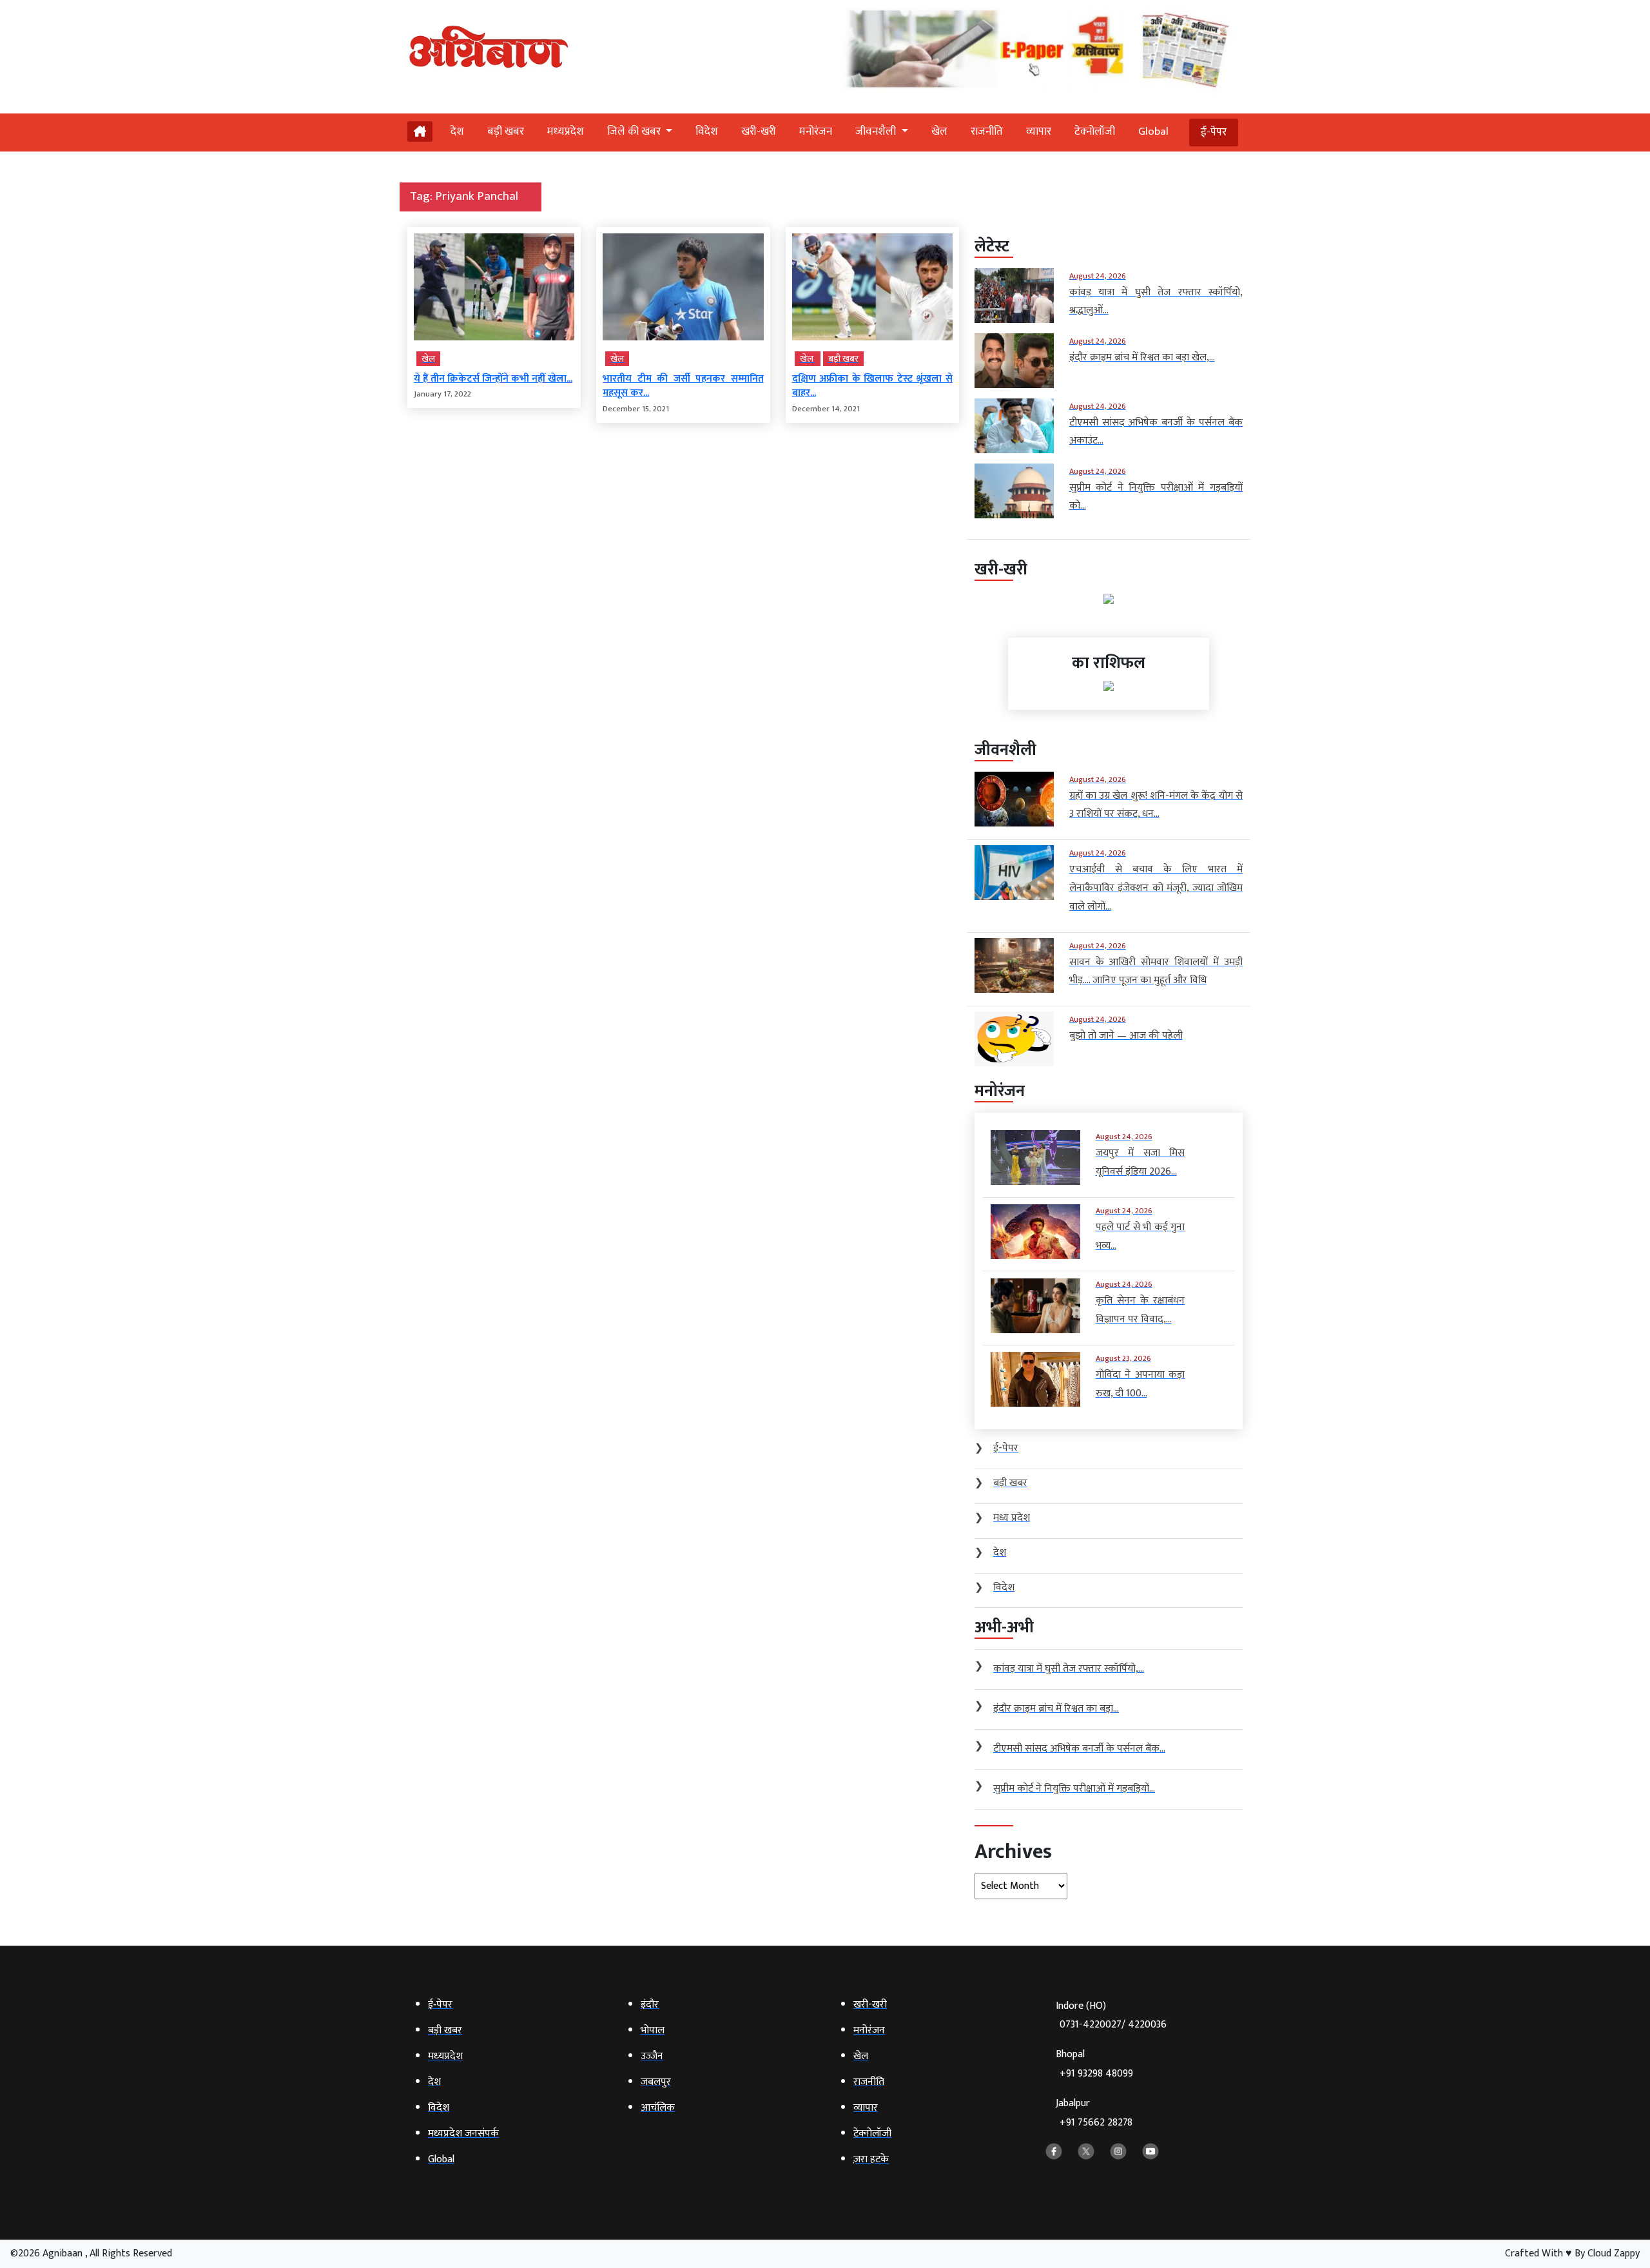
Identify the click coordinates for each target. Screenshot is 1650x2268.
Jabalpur (1094, 2113)
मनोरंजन (816, 132)
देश (457, 132)
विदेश (707, 132)
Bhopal (1094, 2064)
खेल (939, 132)
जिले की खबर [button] (635, 132)
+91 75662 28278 (1096, 2123)
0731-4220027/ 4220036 (1113, 2025)
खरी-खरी (759, 132)
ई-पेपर (1214, 132)
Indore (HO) (1111, 2016)
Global (1153, 132)
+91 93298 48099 (1096, 2074)
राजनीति (987, 132)
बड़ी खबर (506, 132)
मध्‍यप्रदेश (566, 132)
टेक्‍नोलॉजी (1095, 132)
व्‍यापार (1039, 132)
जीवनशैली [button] (877, 132)
